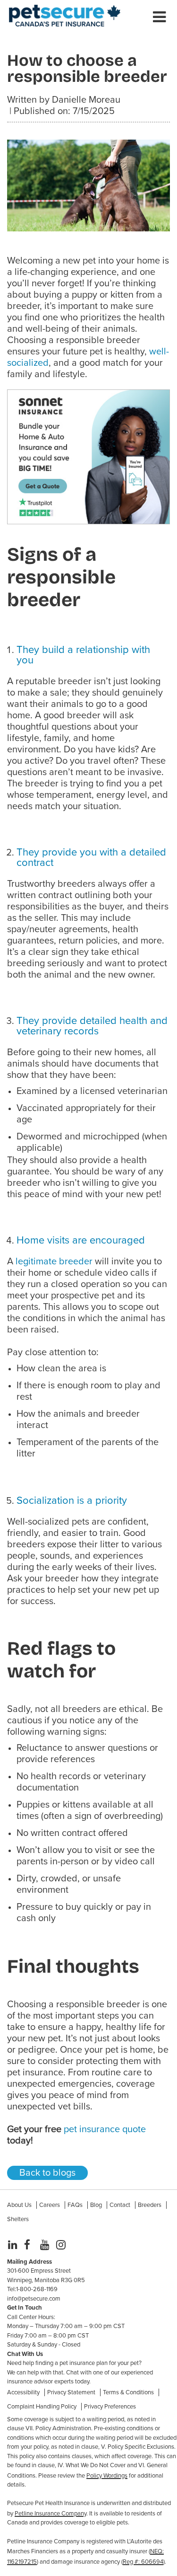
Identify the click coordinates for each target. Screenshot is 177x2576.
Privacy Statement (71, 2392)
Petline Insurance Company (51, 2514)
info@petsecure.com (34, 2299)
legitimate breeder (54, 1262)
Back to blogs (47, 2173)
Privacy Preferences (110, 2407)
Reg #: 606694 (143, 2562)
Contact (120, 2205)
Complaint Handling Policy (42, 2407)
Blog (96, 2205)
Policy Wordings (107, 2476)
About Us (19, 2205)
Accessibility (23, 2392)
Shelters (18, 2219)
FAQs (75, 2205)
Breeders (150, 2205)
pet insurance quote (105, 2129)
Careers (50, 2205)
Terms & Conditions (128, 2392)
